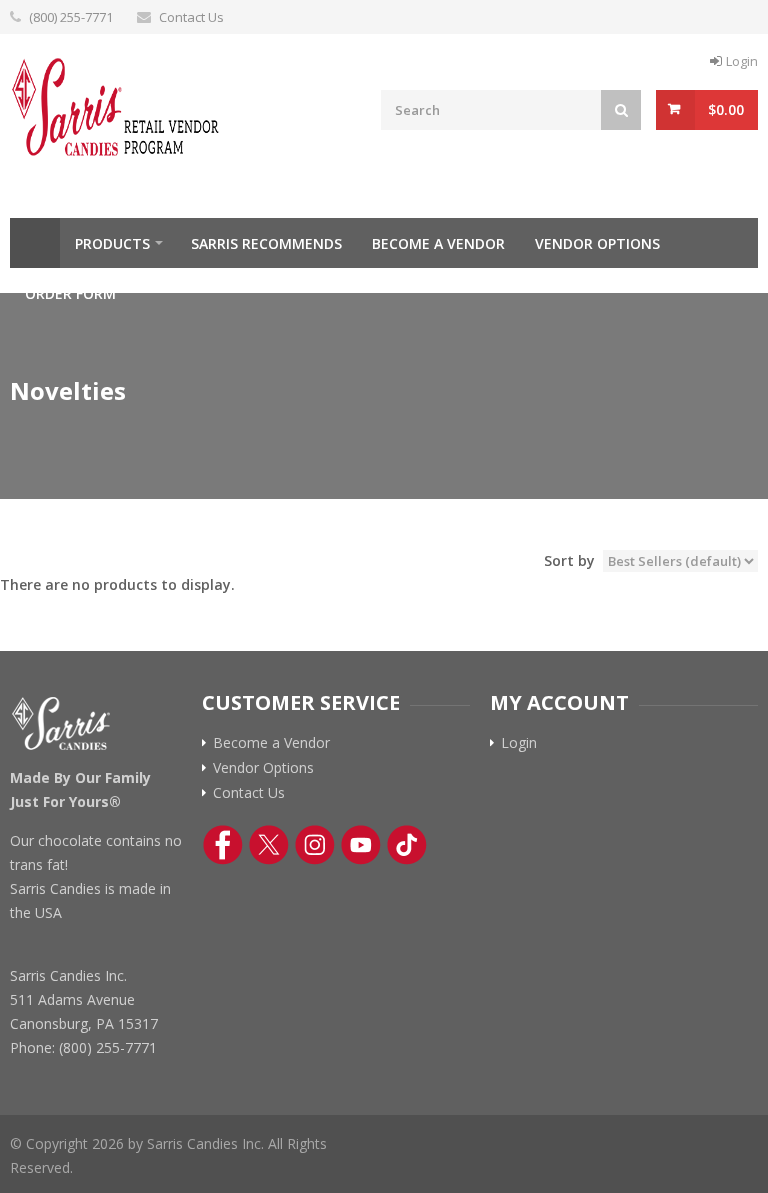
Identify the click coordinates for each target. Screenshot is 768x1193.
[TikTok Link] (407, 845)
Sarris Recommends (266, 243)
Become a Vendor (438, 243)
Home (35, 243)
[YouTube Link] (361, 845)
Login (742, 61)
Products (112, 243)
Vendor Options (597, 243)
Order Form (70, 293)
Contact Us (191, 17)
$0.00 (726, 109)
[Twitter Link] (269, 845)
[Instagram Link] (315, 845)
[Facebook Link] (223, 845)
